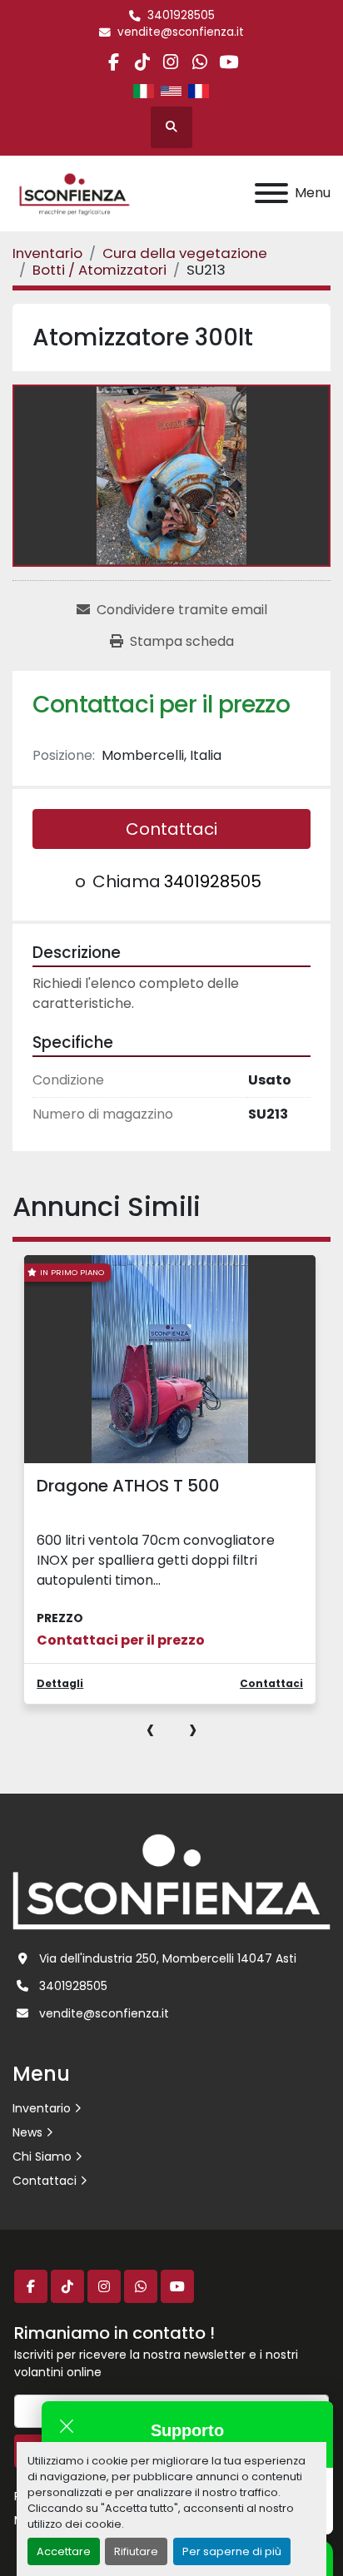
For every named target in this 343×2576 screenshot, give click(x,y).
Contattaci (171, 829)
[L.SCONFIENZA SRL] (171, 1881)
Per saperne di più (232, 2551)
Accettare (64, 2551)
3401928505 (181, 15)
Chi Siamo (42, 2157)
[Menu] (271, 193)
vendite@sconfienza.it (181, 32)
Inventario (42, 2108)
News (27, 2132)
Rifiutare (136, 2551)
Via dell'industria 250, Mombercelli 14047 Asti (168, 1958)
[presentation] (150, 1729)
